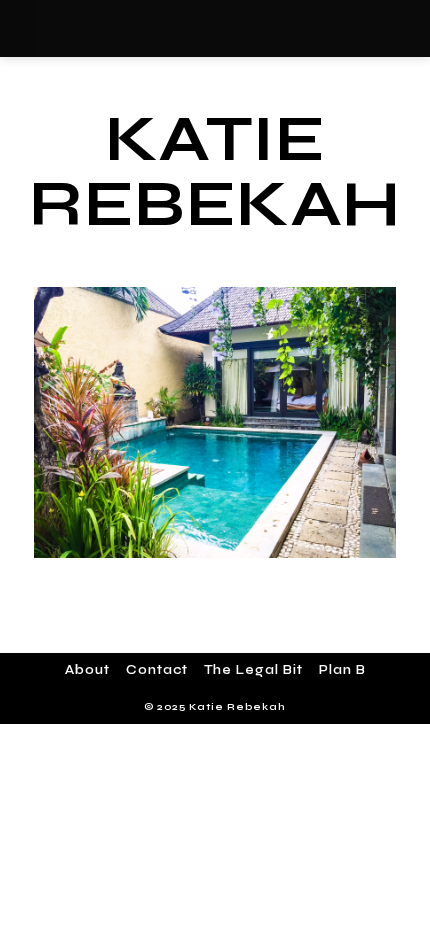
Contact (157, 670)
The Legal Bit (253, 670)
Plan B (342, 670)
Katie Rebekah (215, 171)
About (87, 670)
